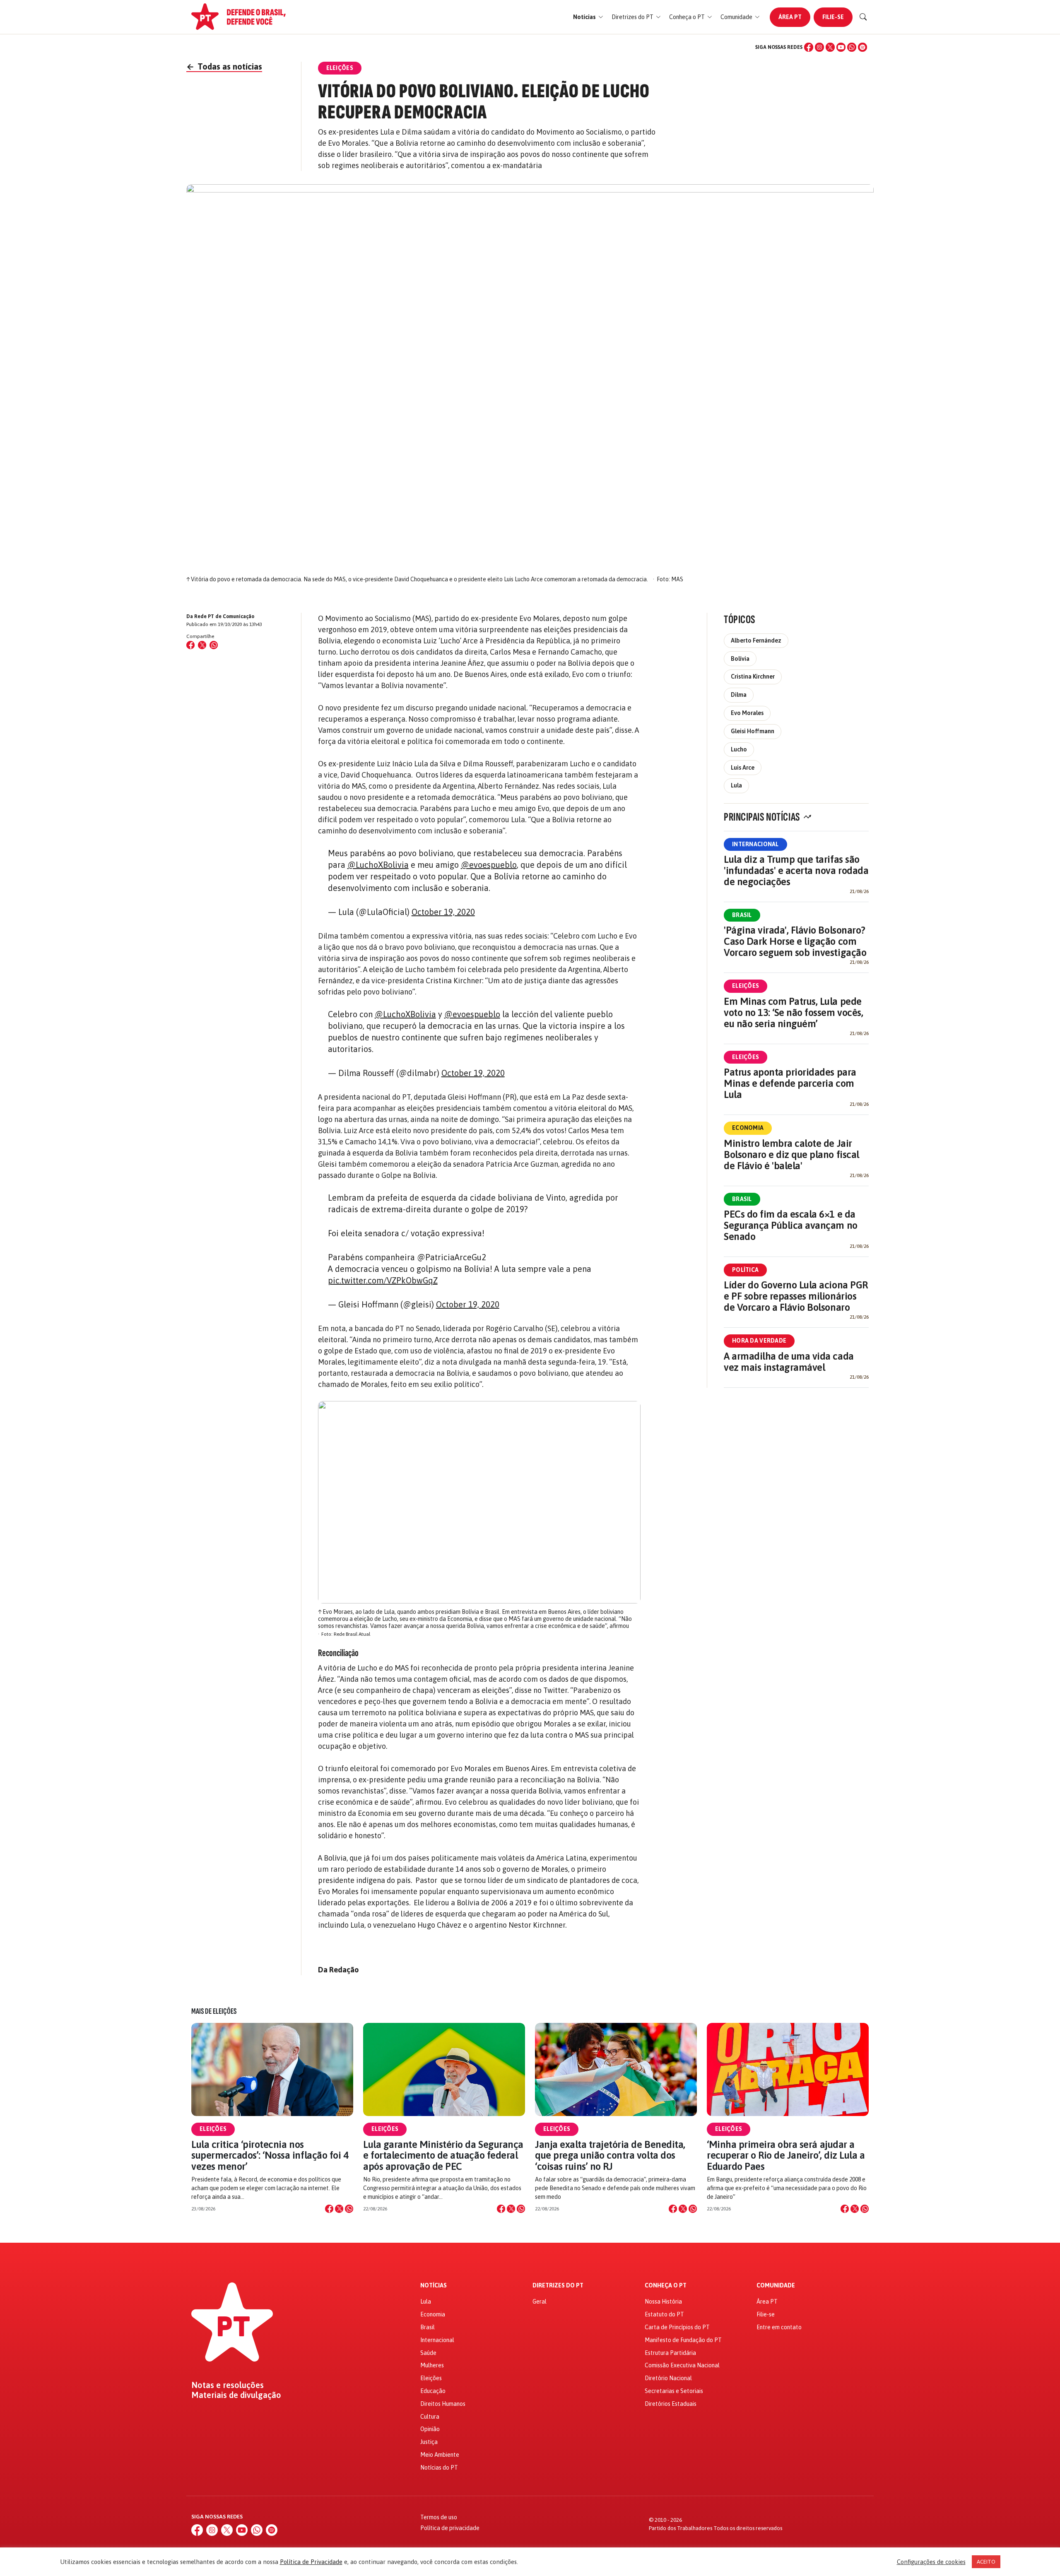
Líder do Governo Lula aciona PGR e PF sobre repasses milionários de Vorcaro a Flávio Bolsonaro (796, 1296)
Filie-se (833, 17)
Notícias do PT (439, 2468)
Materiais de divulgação (236, 2395)
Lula (736, 785)
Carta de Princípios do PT (677, 2327)
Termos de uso (439, 2517)
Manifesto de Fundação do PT (683, 2340)
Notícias (434, 2286)
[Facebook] (809, 47)
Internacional (755, 844)
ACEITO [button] (986, 2562)
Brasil (742, 915)
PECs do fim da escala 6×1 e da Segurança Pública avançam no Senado (791, 1225)
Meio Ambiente (440, 2455)
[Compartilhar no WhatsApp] (214, 645)
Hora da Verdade (759, 1341)
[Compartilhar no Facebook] (190, 645)
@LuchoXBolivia (378, 865)
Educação (433, 2391)
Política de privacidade (450, 2528)
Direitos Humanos (443, 2404)
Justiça (429, 2442)
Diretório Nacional (668, 2378)
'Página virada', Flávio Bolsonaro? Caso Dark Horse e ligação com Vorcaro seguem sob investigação (795, 941)
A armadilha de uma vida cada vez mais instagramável (789, 1362)
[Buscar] (863, 17)
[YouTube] (841, 47)
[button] (588, 17)
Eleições (746, 986)
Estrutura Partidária (670, 2353)
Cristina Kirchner (753, 677)
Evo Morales (747, 713)
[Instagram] (819, 47)
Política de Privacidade (311, 2562)
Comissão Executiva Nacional (682, 2365)
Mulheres (432, 2365)
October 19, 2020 (443, 912)
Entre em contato (779, 2327)
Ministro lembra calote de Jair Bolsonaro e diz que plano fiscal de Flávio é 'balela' (791, 1154)
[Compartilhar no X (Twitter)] (202, 645)
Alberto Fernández (756, 640)
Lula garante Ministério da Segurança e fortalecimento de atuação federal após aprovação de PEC (443, 2155)
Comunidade (776, 2286)
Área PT (790, 17)
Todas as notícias (224, 66)
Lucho (739, 749)
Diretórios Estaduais (671, 2404)
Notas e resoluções (228, 2385)
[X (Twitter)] (830, 47)
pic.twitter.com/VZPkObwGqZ (383, 1280)
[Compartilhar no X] (339, 2209)
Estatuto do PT (664, 2314)
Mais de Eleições (214, 2011)
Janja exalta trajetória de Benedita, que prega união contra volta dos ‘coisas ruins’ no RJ (610, 2155)
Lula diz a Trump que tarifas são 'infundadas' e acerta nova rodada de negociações (796, 870)
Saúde (428, 2353)
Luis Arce (743, 768)
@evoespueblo (489, 865)
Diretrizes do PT (558, 2286)
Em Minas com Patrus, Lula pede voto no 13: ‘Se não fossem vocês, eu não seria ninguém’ (793, 1012)
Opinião (430, 2429)
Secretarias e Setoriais (674, 2391)
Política (745, 1270)
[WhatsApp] (852, 47)
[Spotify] (862, 47)
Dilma (739, 695)
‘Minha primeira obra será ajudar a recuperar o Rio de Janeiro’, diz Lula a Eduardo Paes (786, 2155)
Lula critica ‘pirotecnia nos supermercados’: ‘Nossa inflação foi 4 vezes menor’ (270, 2155)
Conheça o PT (666, 2286)
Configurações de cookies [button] (931, 2562)
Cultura (430, 2417)
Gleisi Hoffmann (753, 731)
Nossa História (663, 2302)
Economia (748, 1128)
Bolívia (740, 659)
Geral (540, 2302)
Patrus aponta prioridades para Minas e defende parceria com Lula (790, 1083)
